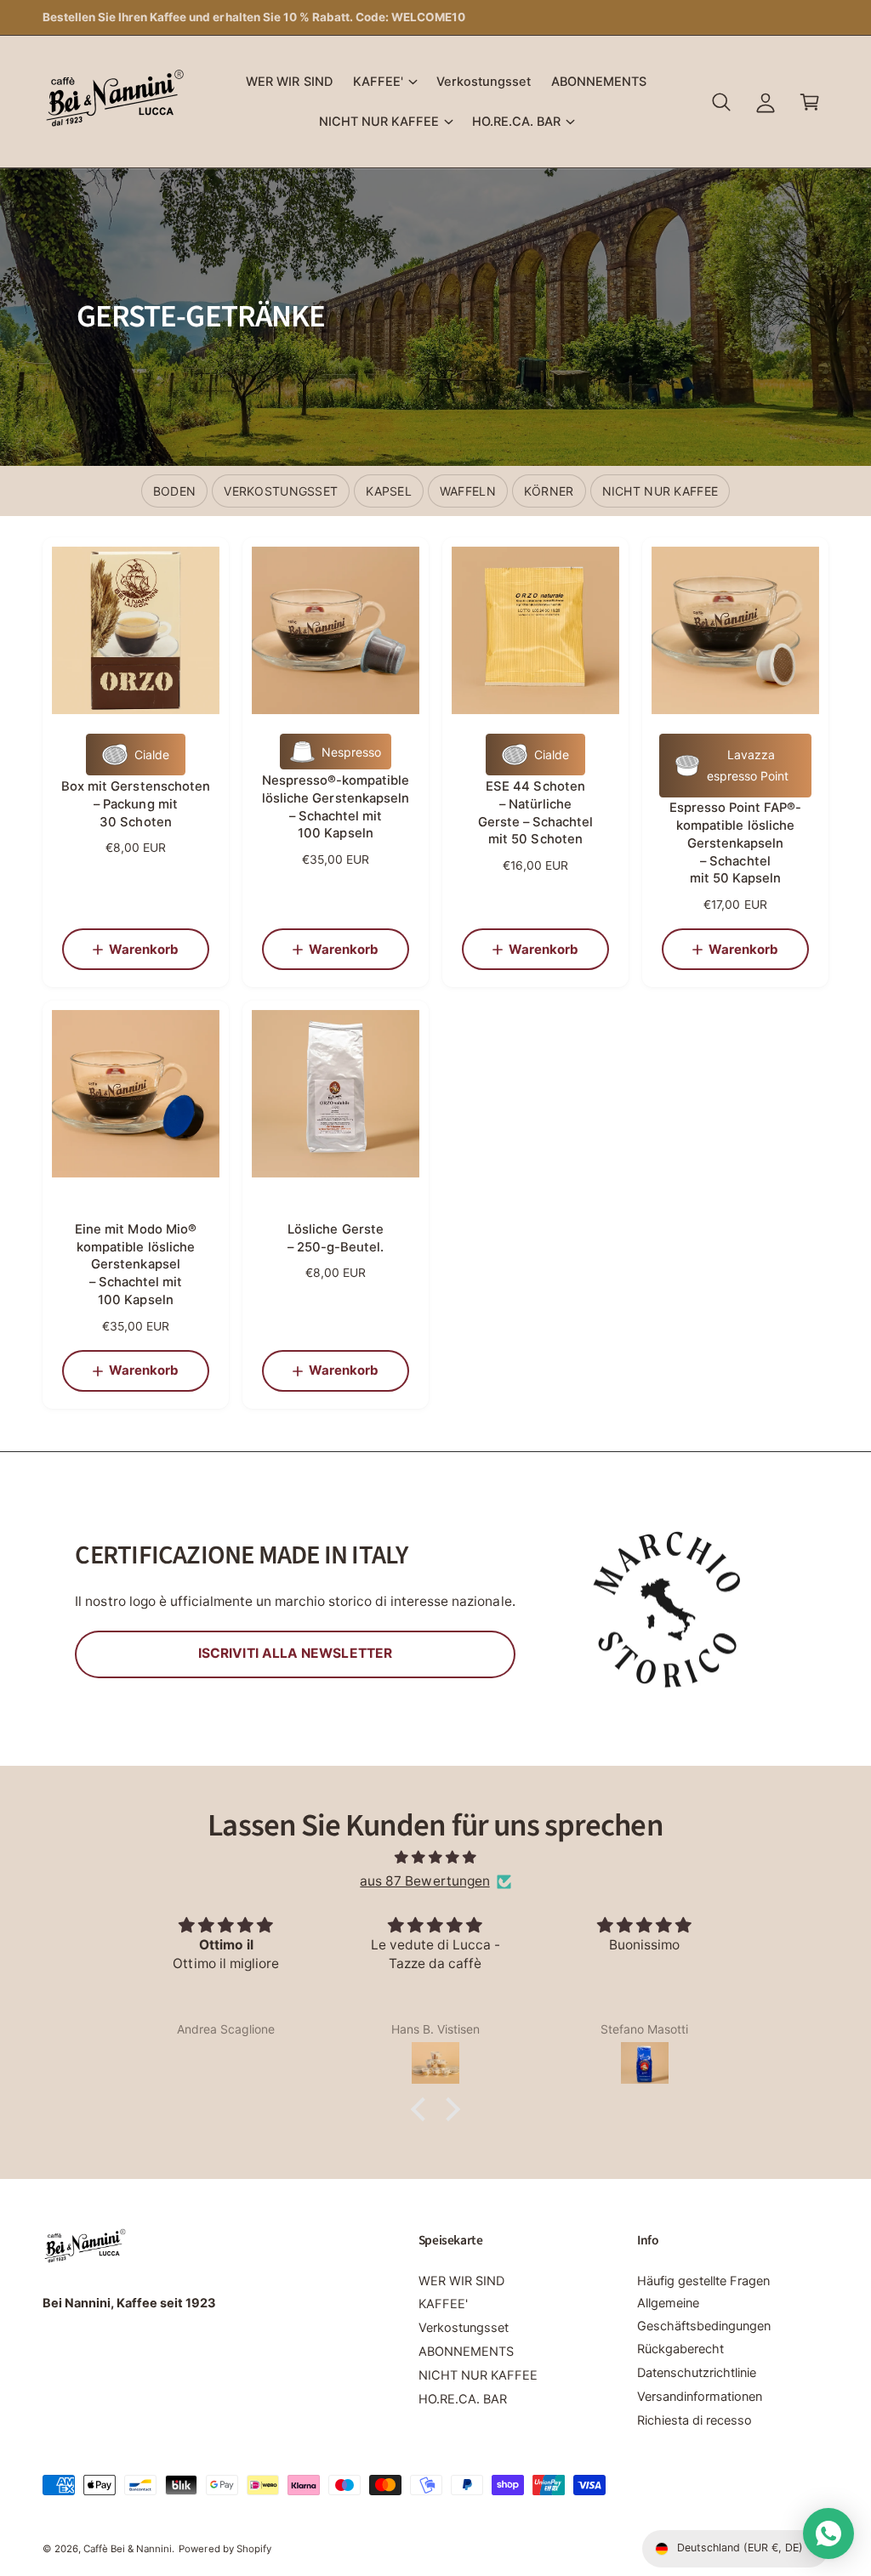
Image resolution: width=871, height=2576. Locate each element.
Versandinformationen (700, 2397)
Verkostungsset (464, 2328)
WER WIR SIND (461, 2281)
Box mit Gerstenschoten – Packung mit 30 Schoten (135, 804)
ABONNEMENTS (466, 2352)
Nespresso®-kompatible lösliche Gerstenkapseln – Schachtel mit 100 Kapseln (336, 807)
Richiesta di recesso (695, 2420)
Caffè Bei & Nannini (128, 2549)
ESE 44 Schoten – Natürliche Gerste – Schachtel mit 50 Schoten (535, 813)
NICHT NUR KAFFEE (478, 2375)
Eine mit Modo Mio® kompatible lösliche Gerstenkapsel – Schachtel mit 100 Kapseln (135, 1265)
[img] (435, 1858)
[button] (384, 82)
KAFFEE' (443, 2304)
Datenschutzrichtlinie (697, 2373)
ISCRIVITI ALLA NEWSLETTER (295, 1653)
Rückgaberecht (680, 2349)
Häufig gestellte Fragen (703, 2281)
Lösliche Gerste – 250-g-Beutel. (336, 1238)
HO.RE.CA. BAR (463, 2399)
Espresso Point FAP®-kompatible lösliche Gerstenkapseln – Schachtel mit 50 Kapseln (735, 843)
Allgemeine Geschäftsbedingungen (704, 2314)
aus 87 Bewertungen (424, 1881)
